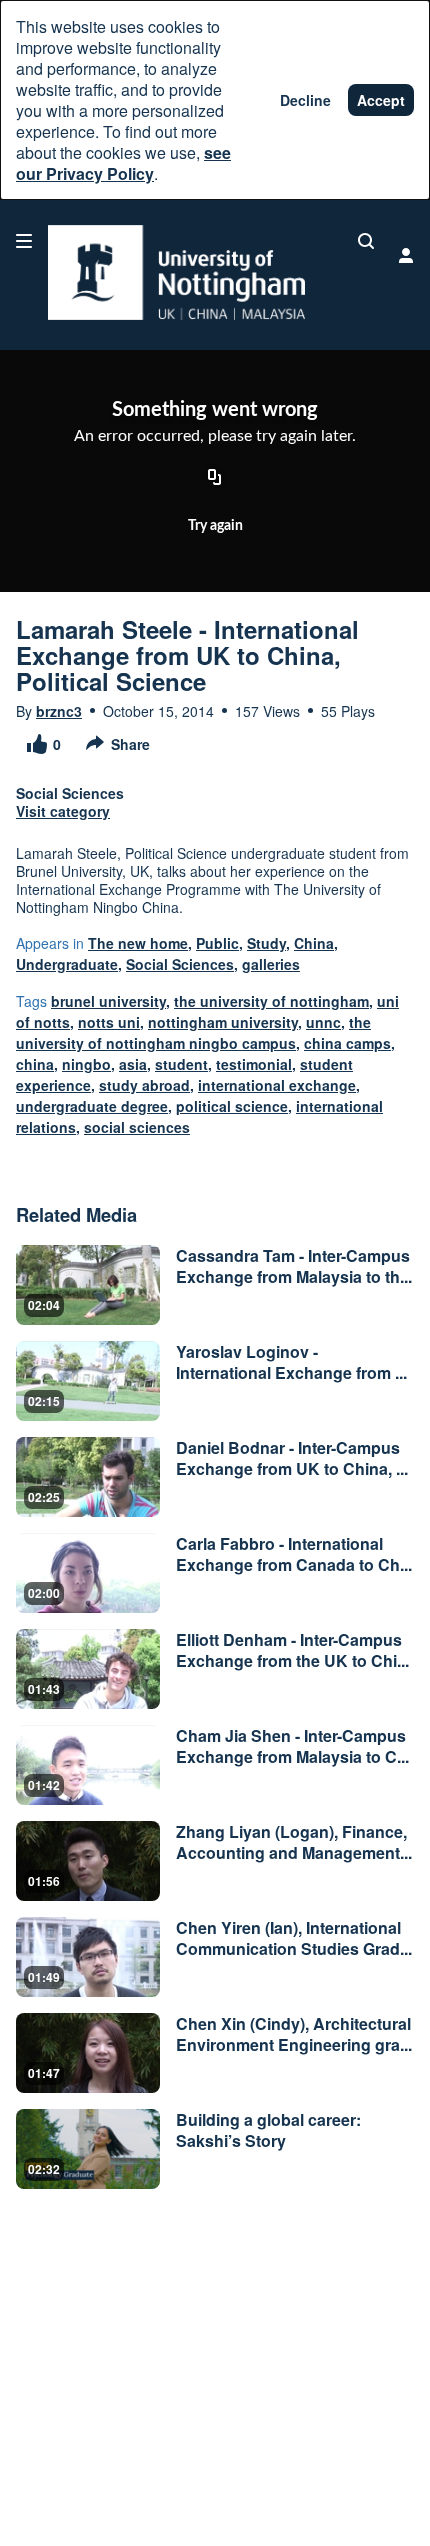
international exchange (277, 1085)
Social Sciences (180, 964)
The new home (138, 943)
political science (232, 1106)
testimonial (254, 1064)
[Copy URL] (215, 479)
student (181, 1064)
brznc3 (59, 711)
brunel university (108, 1001)
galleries (271, 964)
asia (133, 1064)
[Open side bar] (24, 241)
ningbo (86, 1064)
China (314, 943)
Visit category (63, 811)
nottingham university (223, 1022)
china (35, 1064)
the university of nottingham (271, 1001)
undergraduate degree (92, 1106)
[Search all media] (366, 241)
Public (217, 943)
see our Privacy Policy (123, 163)
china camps (347, 1043)
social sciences (137, 1127)
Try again (215, 526)
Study (266, 943)
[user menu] (406, 255)
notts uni (109, 1022)
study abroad (144, 1085)
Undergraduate (67, 964)
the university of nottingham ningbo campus (193, 1032)
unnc (323, 1022)
